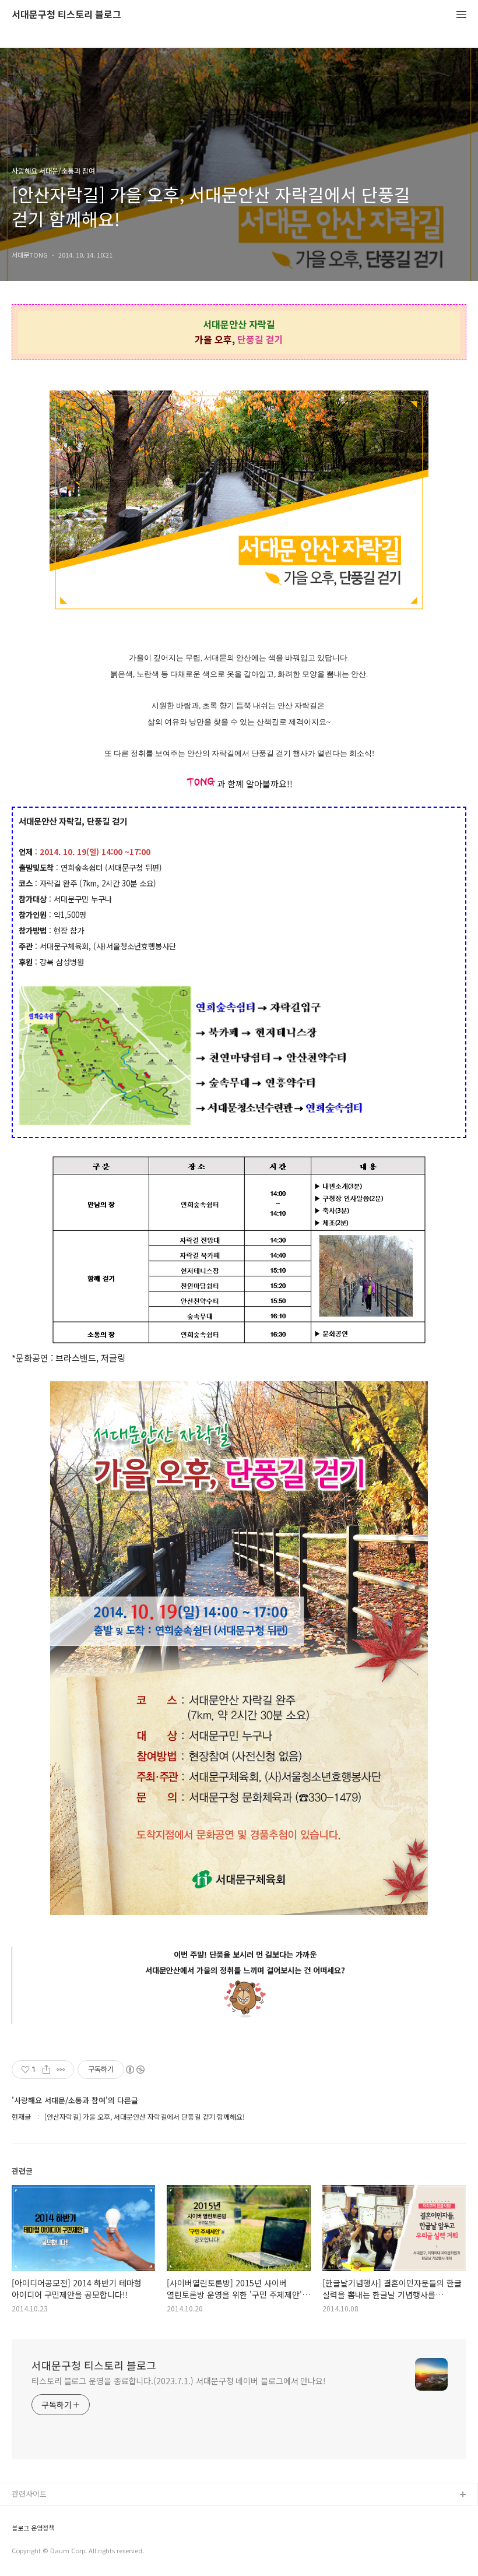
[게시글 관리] (61, 2070)
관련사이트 (29, 2494)
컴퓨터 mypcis (36, 2551)
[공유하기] (46, 2070)
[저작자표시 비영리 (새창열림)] (135, 2070)
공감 (19, 2533)
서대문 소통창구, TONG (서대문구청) (71, 2514)
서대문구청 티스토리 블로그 (66, 15)
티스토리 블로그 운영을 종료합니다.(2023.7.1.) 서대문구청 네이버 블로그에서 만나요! (179, 2381)
